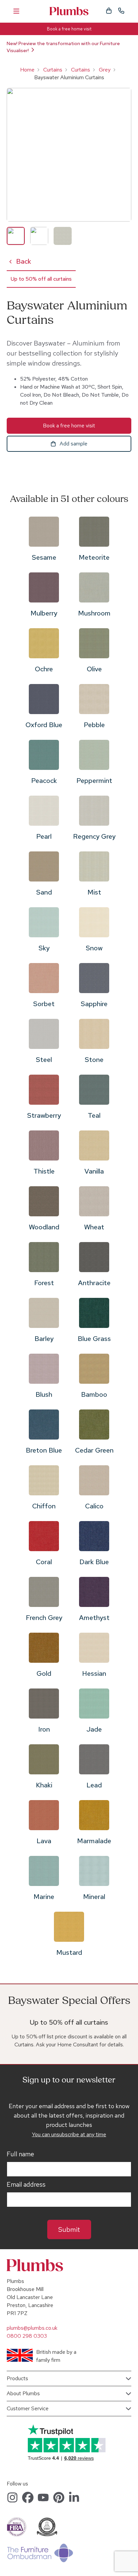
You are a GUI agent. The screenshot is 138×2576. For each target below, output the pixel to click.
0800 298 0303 (27, 2336)
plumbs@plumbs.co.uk (32, 2328)
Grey (105, 70)
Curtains (53, 70)
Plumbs (69, 11)
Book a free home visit (69, 29)
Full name (20, 2154)
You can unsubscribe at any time (69, 2134)
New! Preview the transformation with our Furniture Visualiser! (63, 47)
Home (27, 70)
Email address (26, 2185)
